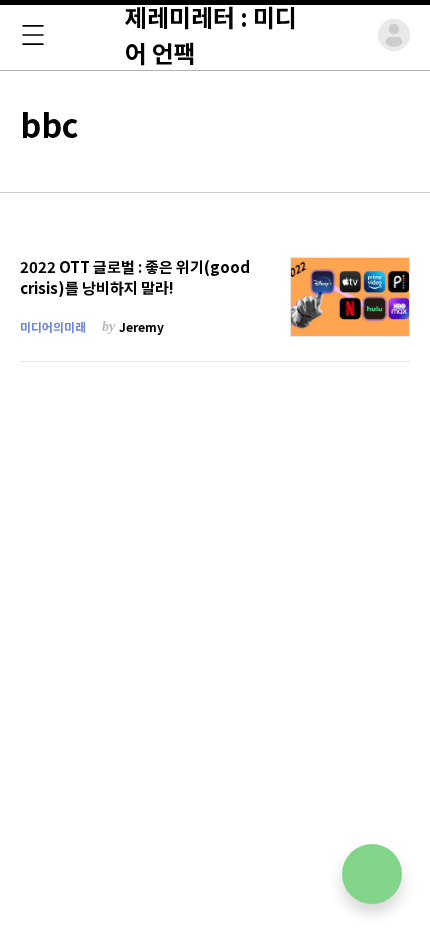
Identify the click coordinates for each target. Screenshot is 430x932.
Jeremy (141, 326)
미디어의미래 (53, 326)
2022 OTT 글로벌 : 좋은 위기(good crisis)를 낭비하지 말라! (135, 277)
